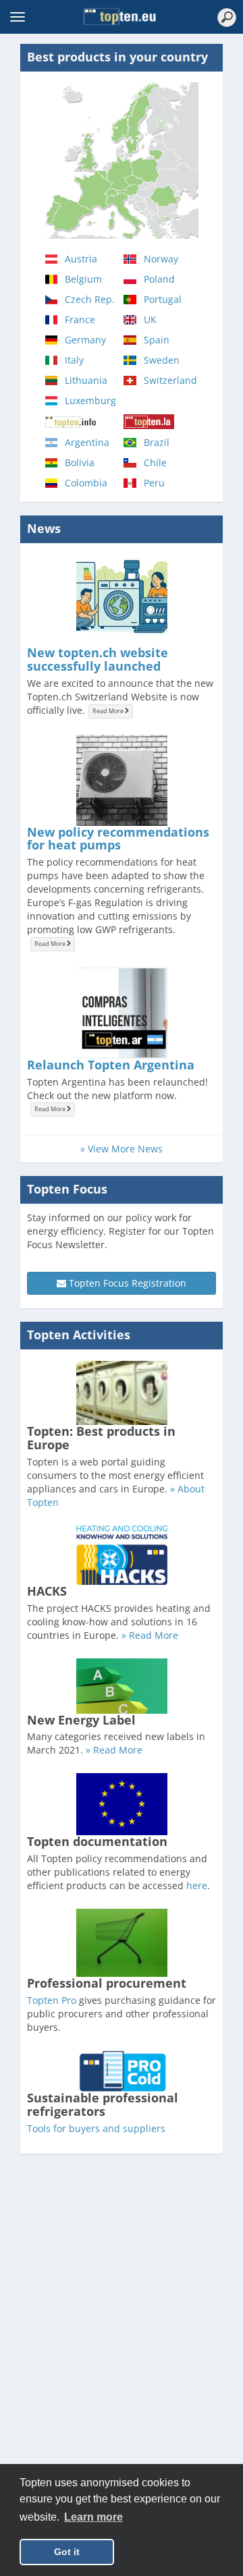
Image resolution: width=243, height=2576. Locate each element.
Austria (81, 259)
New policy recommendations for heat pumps (118, 839)
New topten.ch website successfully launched (98, 659)
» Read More (150, 1635)
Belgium (83, 279)
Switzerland (170, 380)
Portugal (163, 299)
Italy (74, 360)
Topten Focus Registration (126, 1283)
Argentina (87, 442)
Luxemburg (90, 400)
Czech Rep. (90, 299)
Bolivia (80, 463)
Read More (109, 711)
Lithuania (86, 380)
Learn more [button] (93, 2517)
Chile (155, 463)
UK (150, 319)
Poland (159, 279)
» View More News (122, 1149)
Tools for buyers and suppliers (96, 2128)
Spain (157, 340)
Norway (161, 259)
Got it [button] (67, 2552)
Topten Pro (52, 2000)
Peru (154, 483)
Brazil (157, 442)
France (80, 319)
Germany (85, 340)
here (197, 1885)
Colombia (86, 483)
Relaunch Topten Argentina (111, 1065)
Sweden (162, 360)
